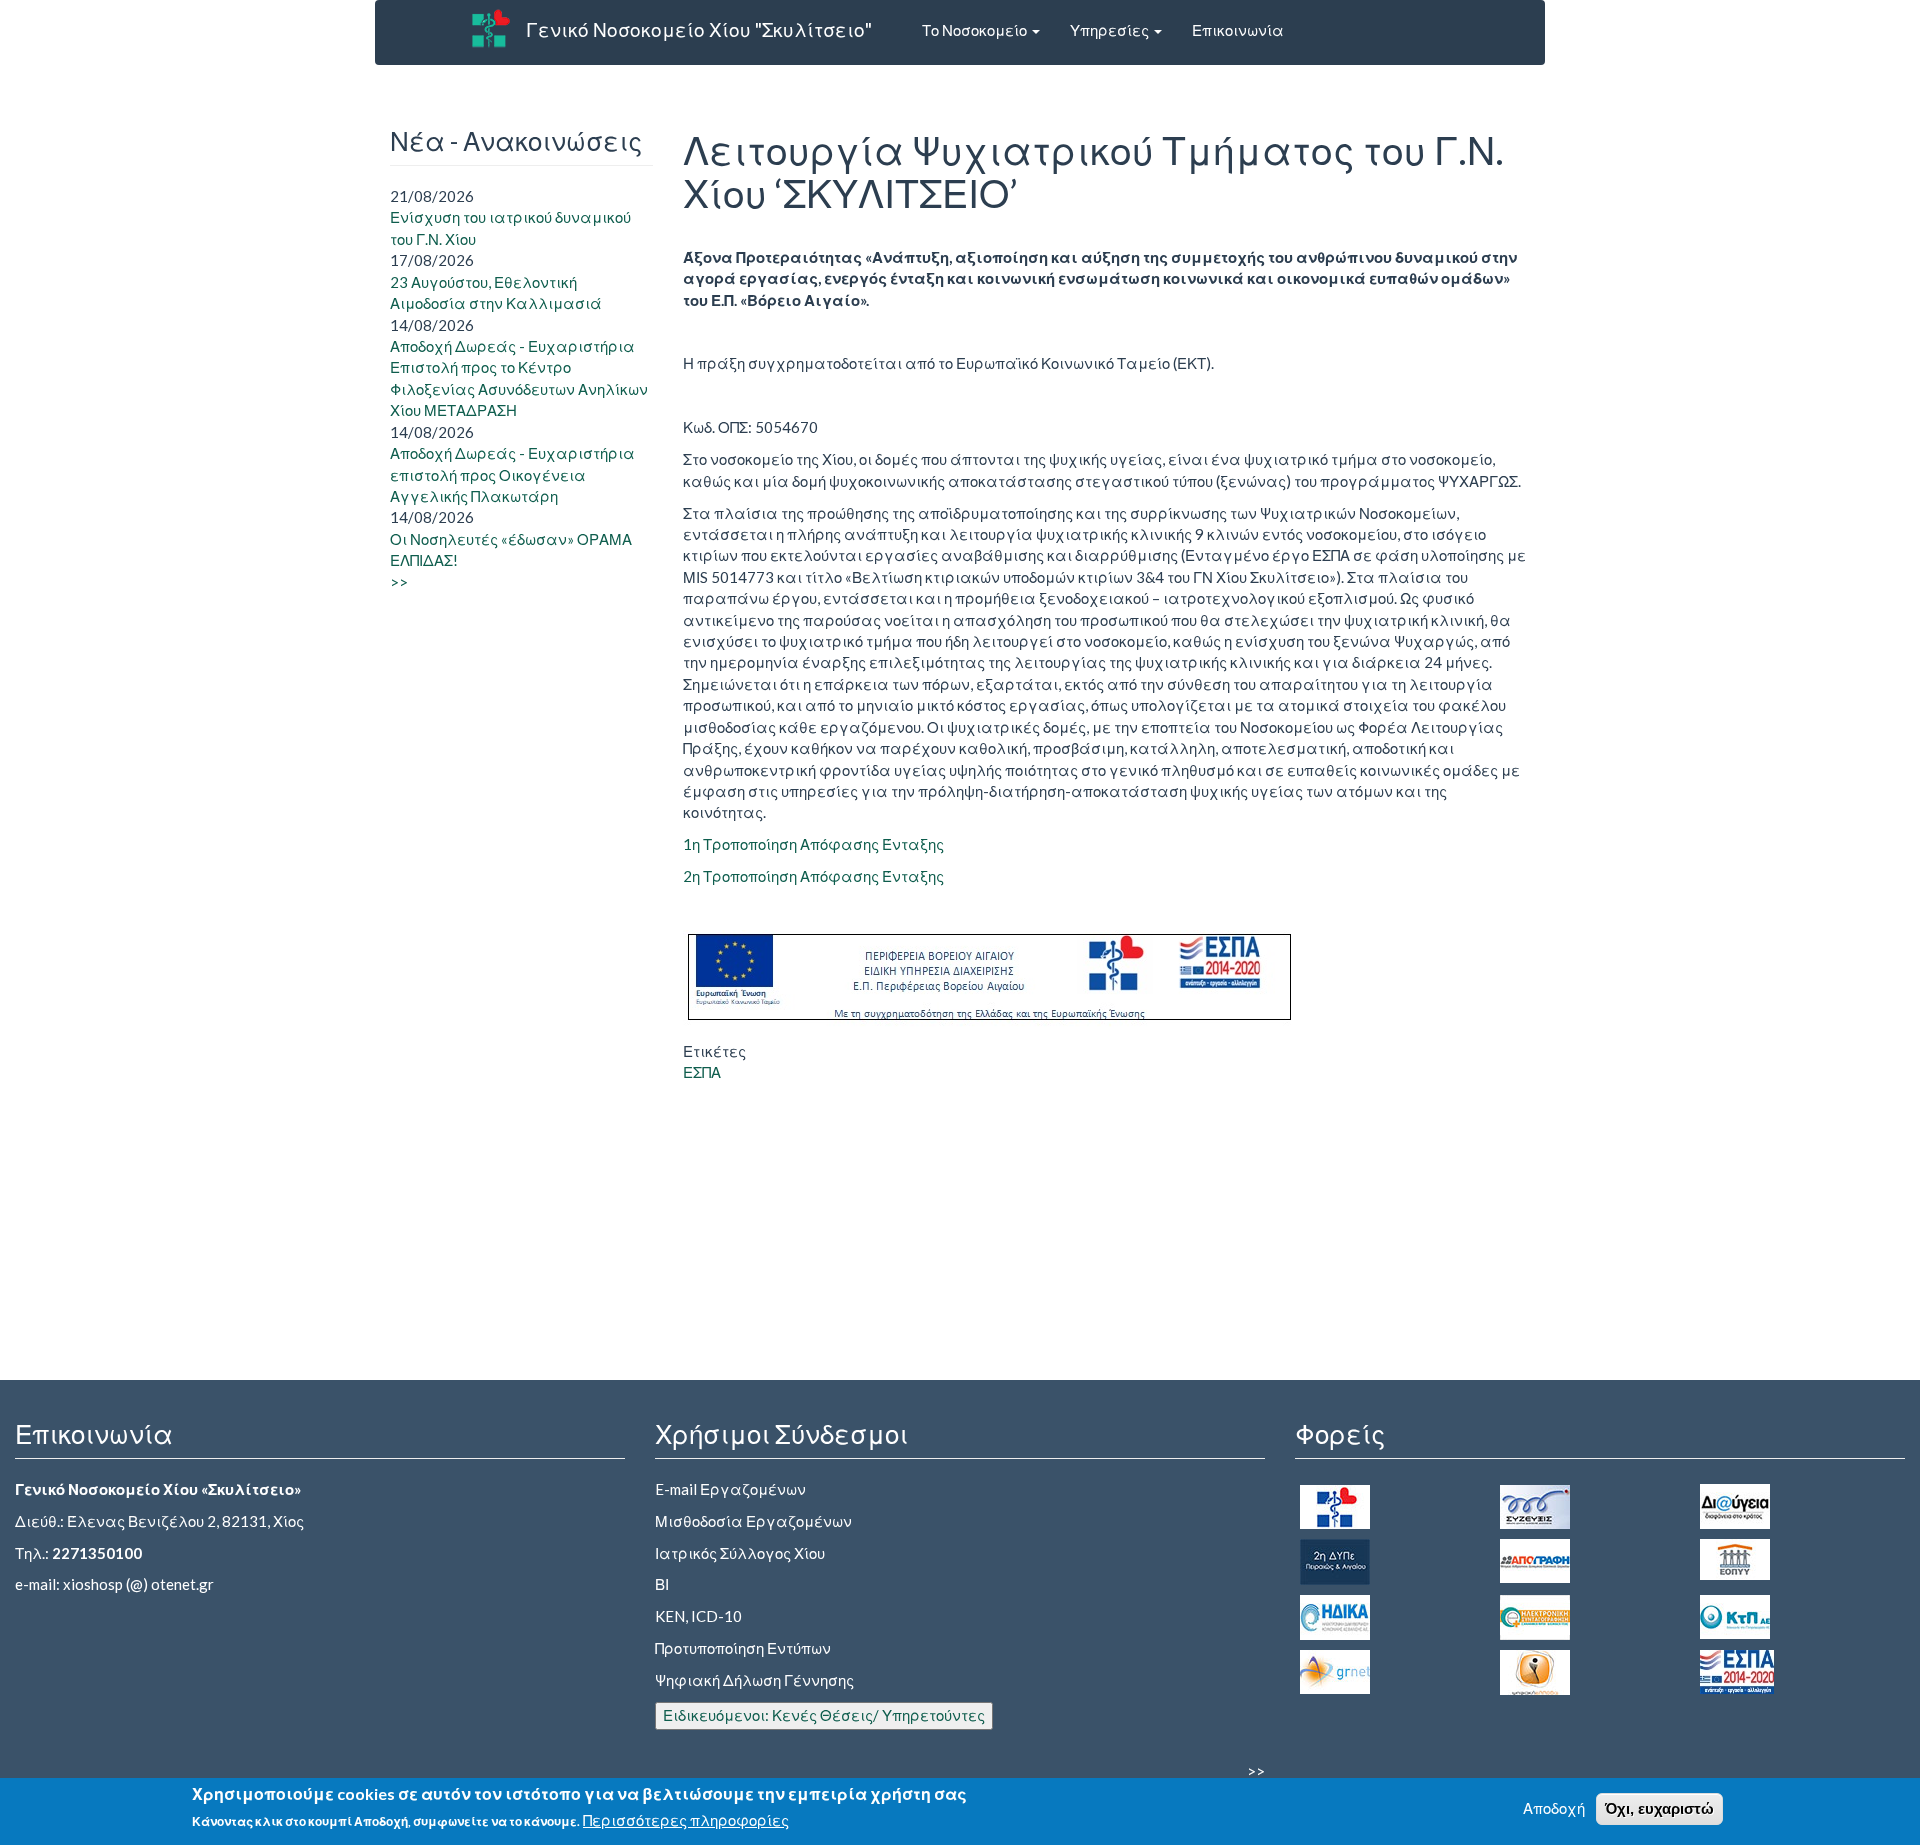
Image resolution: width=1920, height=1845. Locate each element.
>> (399, 582)
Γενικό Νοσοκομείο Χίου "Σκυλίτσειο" (699, 29)
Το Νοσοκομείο (976, 30)
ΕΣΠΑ (702, 1072)
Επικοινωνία (1238, 30)
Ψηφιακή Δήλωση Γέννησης (754, 1680)
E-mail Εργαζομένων (730, 1489)
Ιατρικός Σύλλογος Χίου (740, 1553)
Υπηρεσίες (1111, 30)
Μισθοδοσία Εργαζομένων (753, 1521)
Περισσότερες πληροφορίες (686, 1821)
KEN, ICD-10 (698, 1616)
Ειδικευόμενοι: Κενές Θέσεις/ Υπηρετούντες (824, 1715)
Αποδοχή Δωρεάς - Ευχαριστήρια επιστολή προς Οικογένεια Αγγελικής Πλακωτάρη (512, 474)
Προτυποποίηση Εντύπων (743, 1648)
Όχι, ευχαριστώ (1659, 1808)
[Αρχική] (491, 28)
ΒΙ (662, 1584)
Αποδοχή (1554, 1808)
